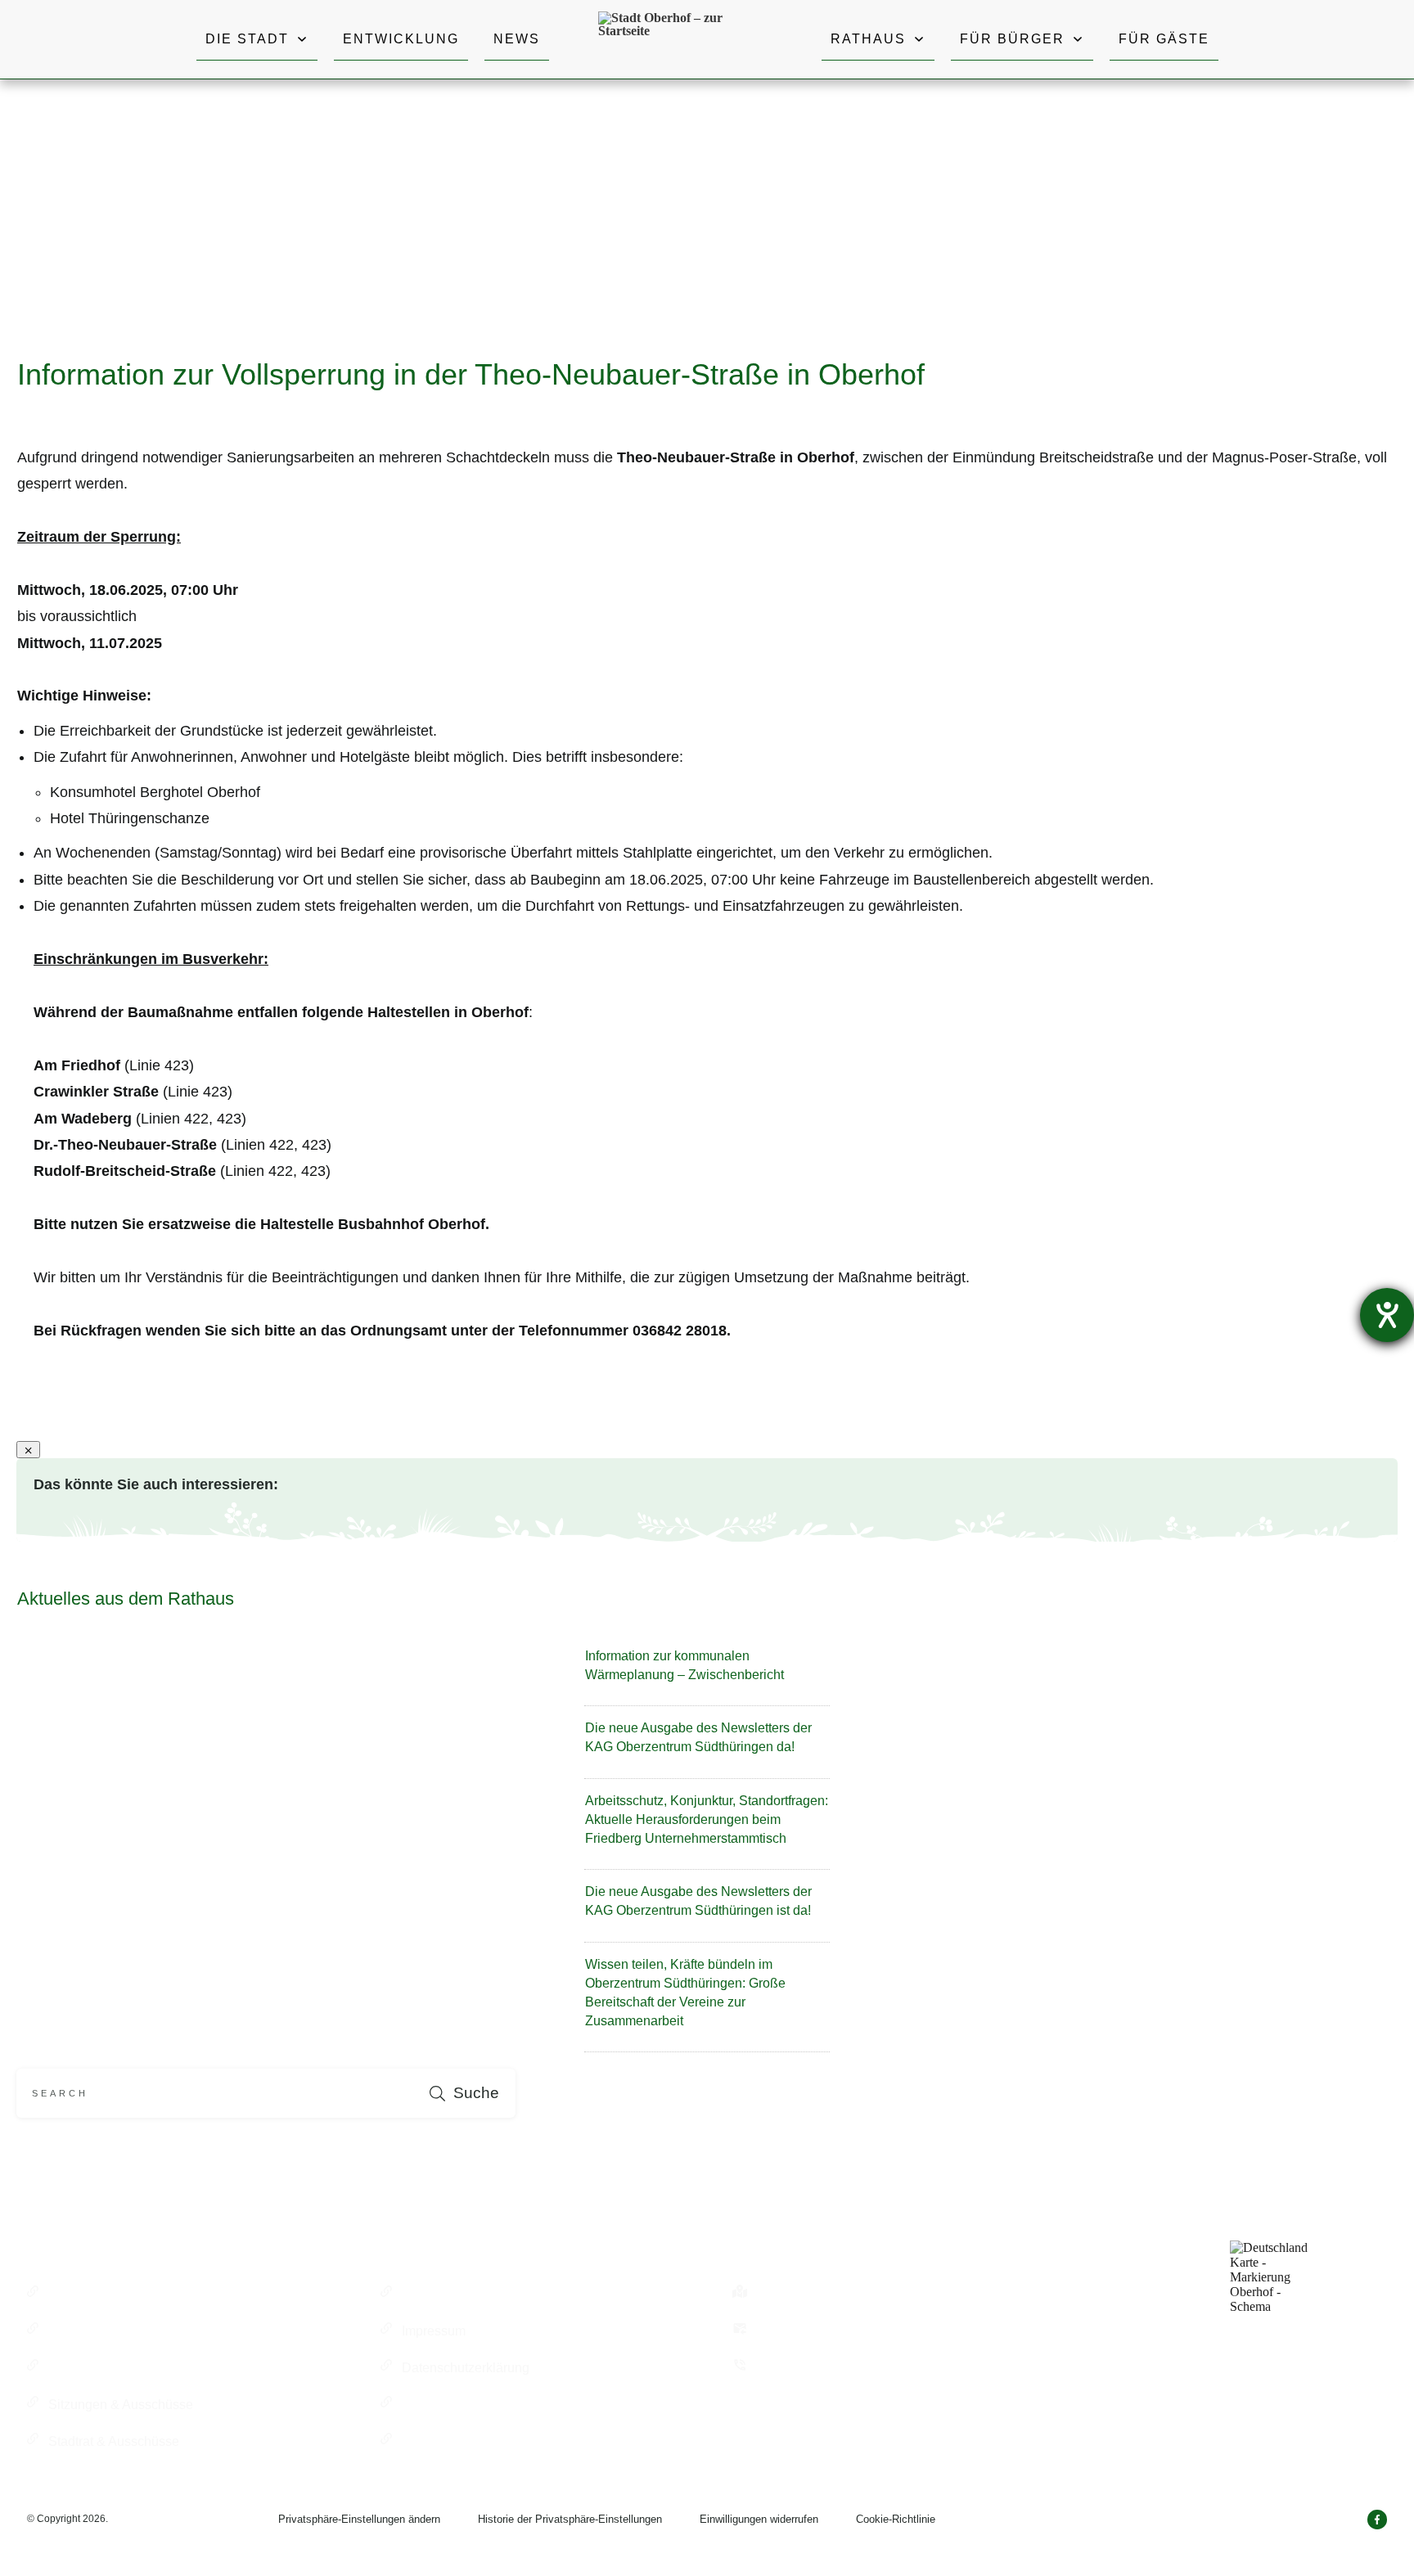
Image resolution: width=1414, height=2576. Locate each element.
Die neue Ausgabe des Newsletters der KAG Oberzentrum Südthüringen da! (707, 1745)
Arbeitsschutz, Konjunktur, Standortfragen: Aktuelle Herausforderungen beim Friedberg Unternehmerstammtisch (707, 1828)
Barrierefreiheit (445, 2405)
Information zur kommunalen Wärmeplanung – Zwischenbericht (707, 1673)
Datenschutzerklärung (466, 2368)
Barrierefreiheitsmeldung (473, 2441)
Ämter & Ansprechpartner (121, 2368)
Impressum (434, 2331)
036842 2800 (794, 2368)
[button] (359, 2520)
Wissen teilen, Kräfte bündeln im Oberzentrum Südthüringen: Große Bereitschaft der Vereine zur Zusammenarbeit (707, 2001)
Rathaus (73, 2294)
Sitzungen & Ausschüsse (121, 2405)
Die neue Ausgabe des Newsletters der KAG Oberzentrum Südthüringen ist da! (707, 1909)
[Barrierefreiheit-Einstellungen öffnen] (1387, 1315)
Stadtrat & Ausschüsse (114, 2441)
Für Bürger (79, 2331)
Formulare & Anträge (462, 2294)
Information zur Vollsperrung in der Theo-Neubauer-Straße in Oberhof (471, 374)
